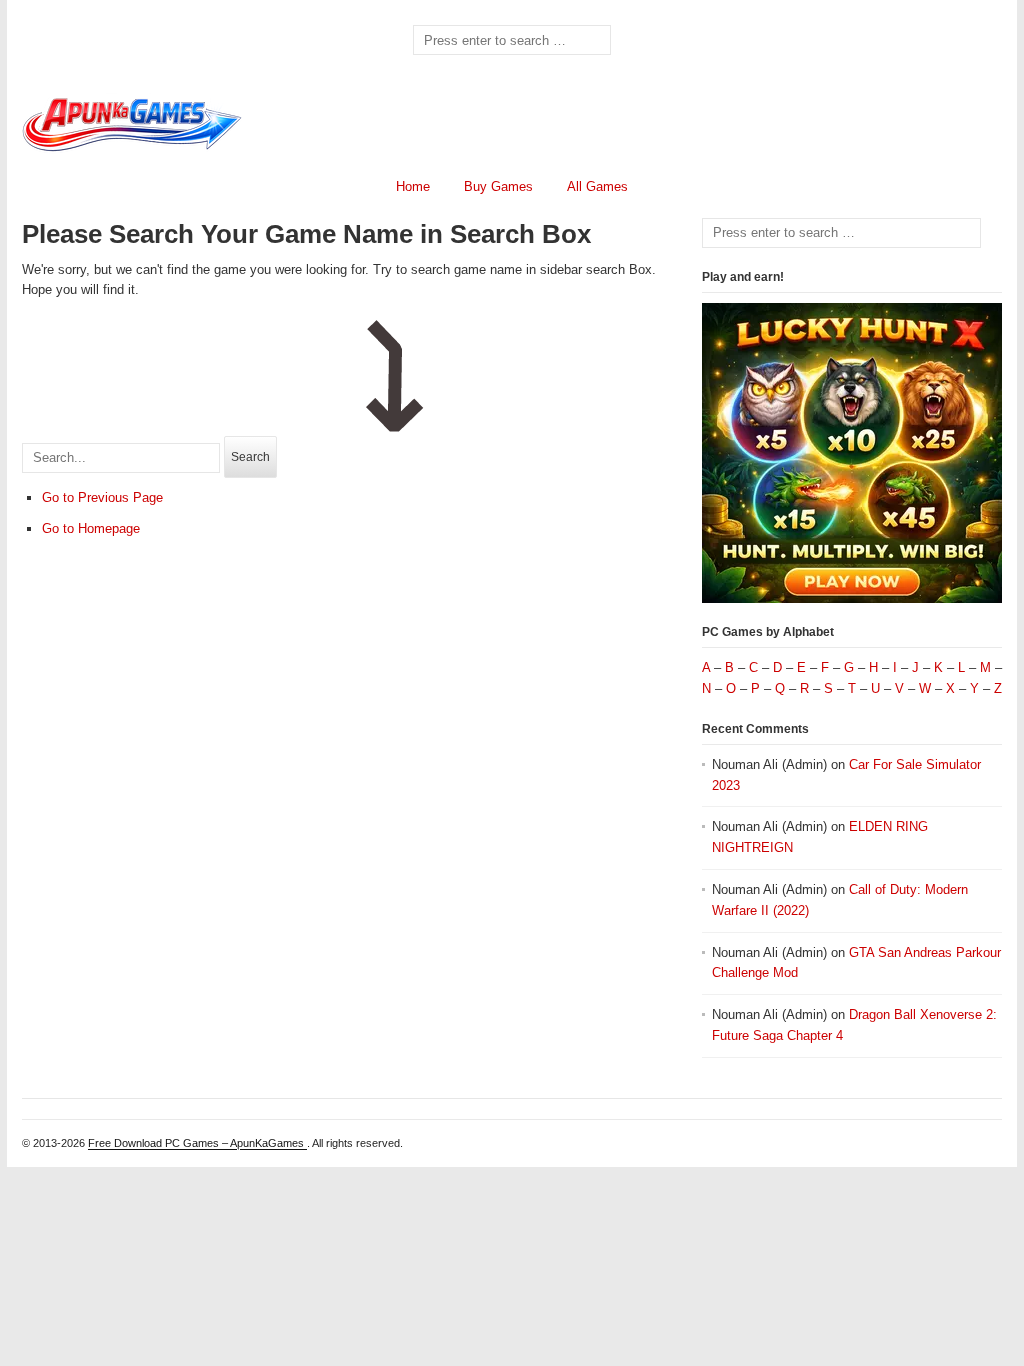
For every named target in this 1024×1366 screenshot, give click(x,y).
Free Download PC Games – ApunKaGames (197, 1143)
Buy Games (498, 186)
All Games (597, 186)
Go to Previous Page (102, 497)
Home (413, 186)
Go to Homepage (91, 528)
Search (250, 457)
